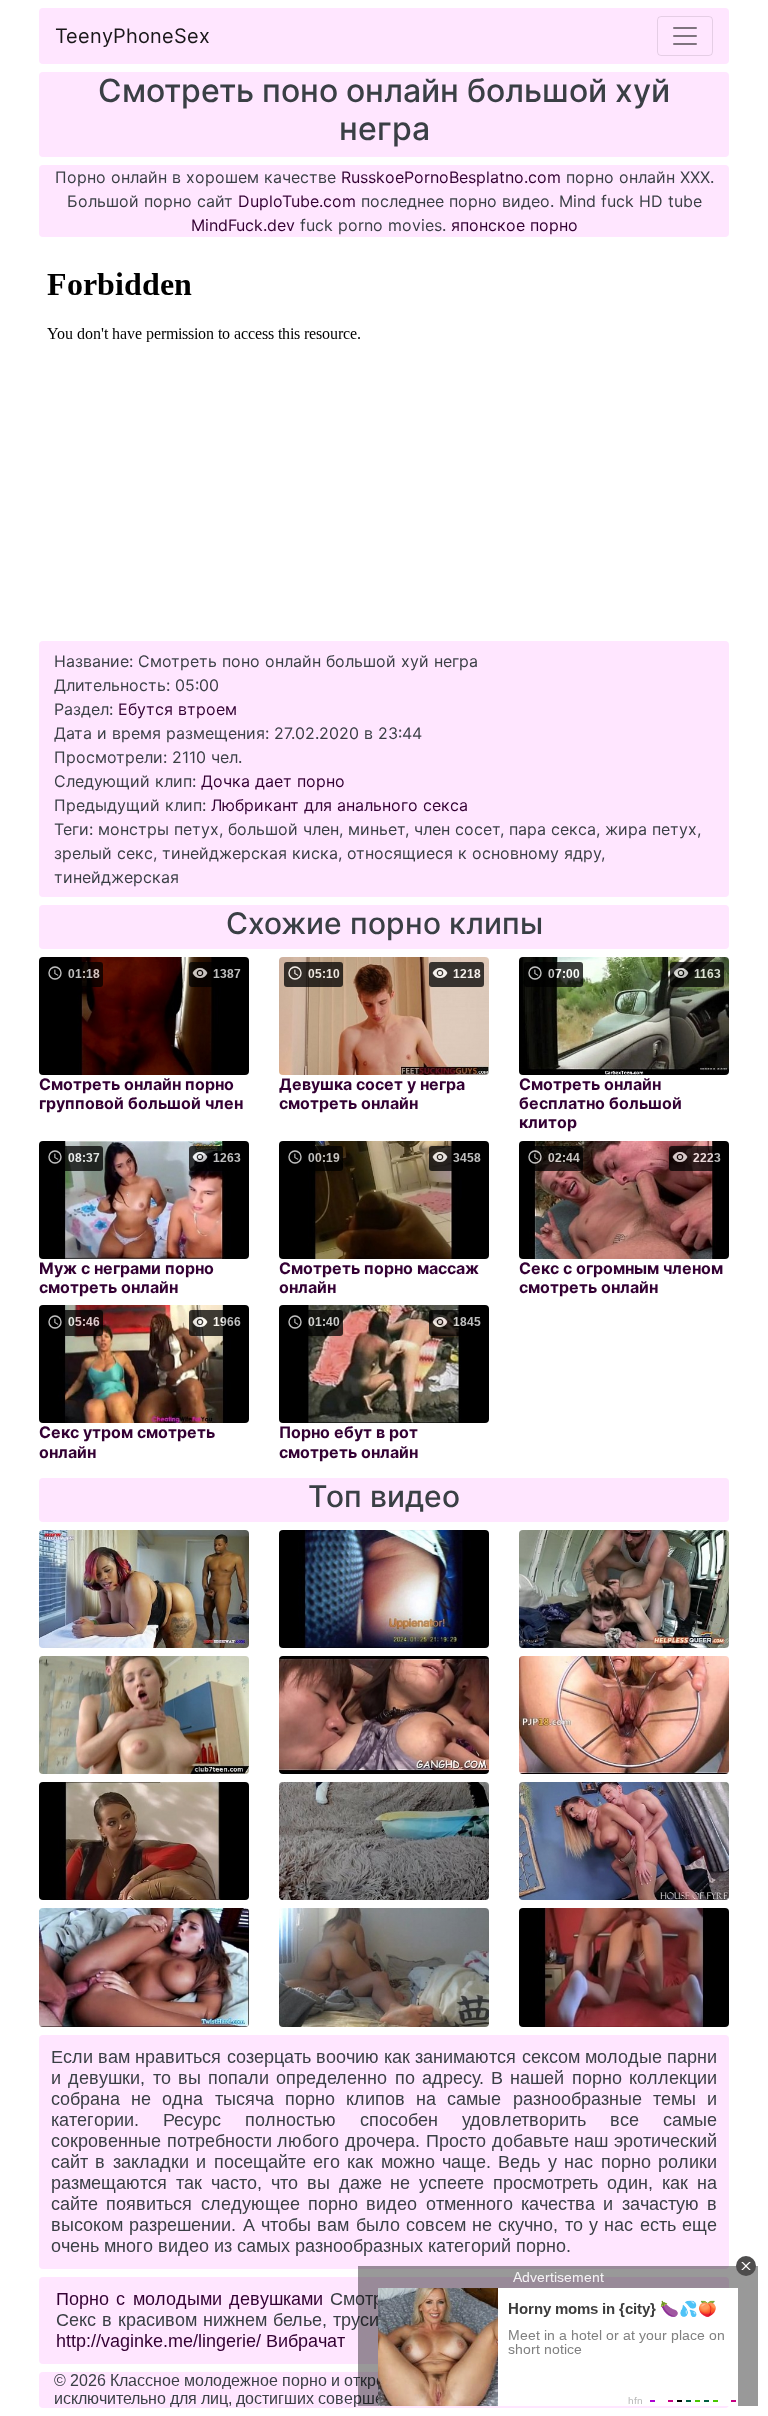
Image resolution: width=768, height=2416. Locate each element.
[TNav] (685, 36)
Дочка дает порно (273, 781)
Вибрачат (305, 2341)
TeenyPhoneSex (132, 36)
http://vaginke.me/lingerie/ (158, 2341)
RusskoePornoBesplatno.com (451, 177)
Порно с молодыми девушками (189, 2299)
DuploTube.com (297, 201)
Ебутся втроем (177, 709)
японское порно (514, 225)
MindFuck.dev (243, 225)
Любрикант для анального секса (339, 805)
